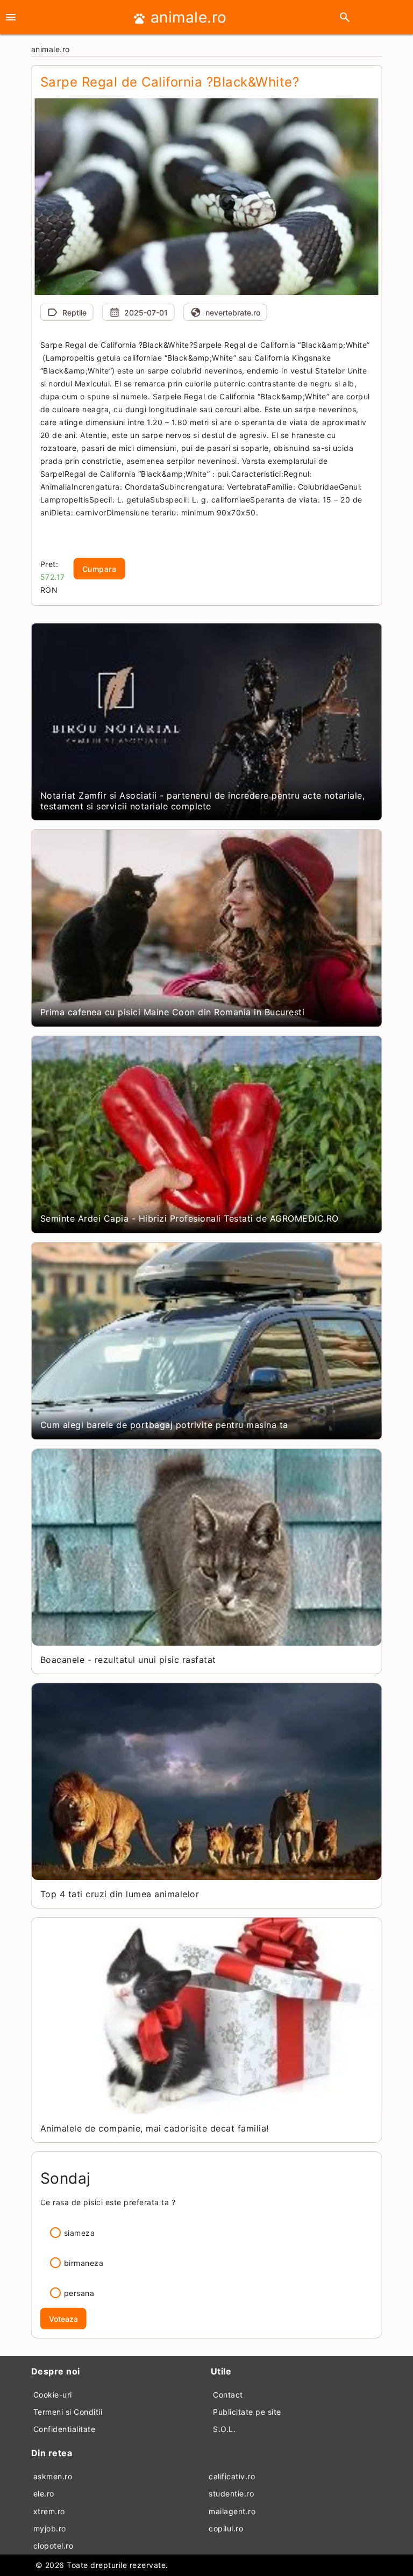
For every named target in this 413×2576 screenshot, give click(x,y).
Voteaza (63, 2319)
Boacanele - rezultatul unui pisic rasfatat (128, 1660)
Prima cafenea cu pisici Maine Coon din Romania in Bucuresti (173, 1012)
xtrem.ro (49, 2511)
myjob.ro (50, 2528)
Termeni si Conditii (68, 2412)
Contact (228, 2395)
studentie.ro (231, 2494)
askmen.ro (53, 2476)
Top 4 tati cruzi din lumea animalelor (120, 1894)
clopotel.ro (54, 2546)
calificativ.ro (232, 2476)
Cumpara (99, 569)
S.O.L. (224, 2429)
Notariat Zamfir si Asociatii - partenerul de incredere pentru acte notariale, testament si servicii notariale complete (203, 801)
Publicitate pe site (247, 2412)
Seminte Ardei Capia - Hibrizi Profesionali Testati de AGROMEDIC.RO (190, 1218)
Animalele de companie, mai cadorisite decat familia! (155, 2128)
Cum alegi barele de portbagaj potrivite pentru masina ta (164, 1425)
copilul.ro (226, 2528)
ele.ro (44, 2494)
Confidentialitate (65, 2429)
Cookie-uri (53, 2395)
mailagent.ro (232, 2511)
